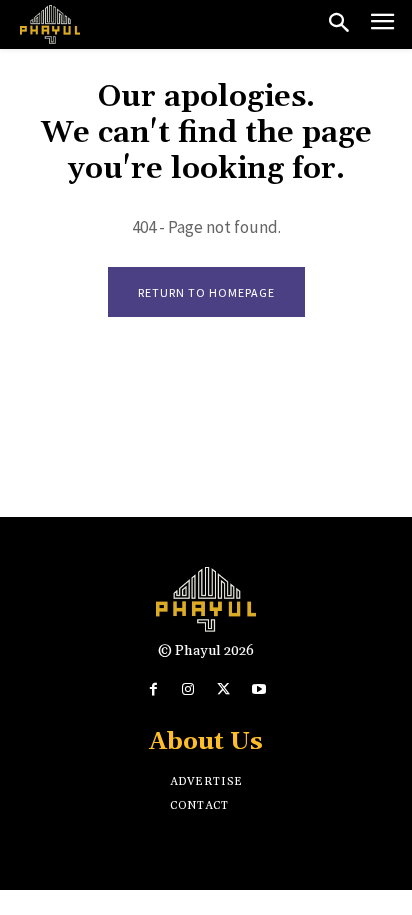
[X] (223, 689)
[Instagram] (188, 689)
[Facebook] (153, 689)
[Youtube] (258, 689)
